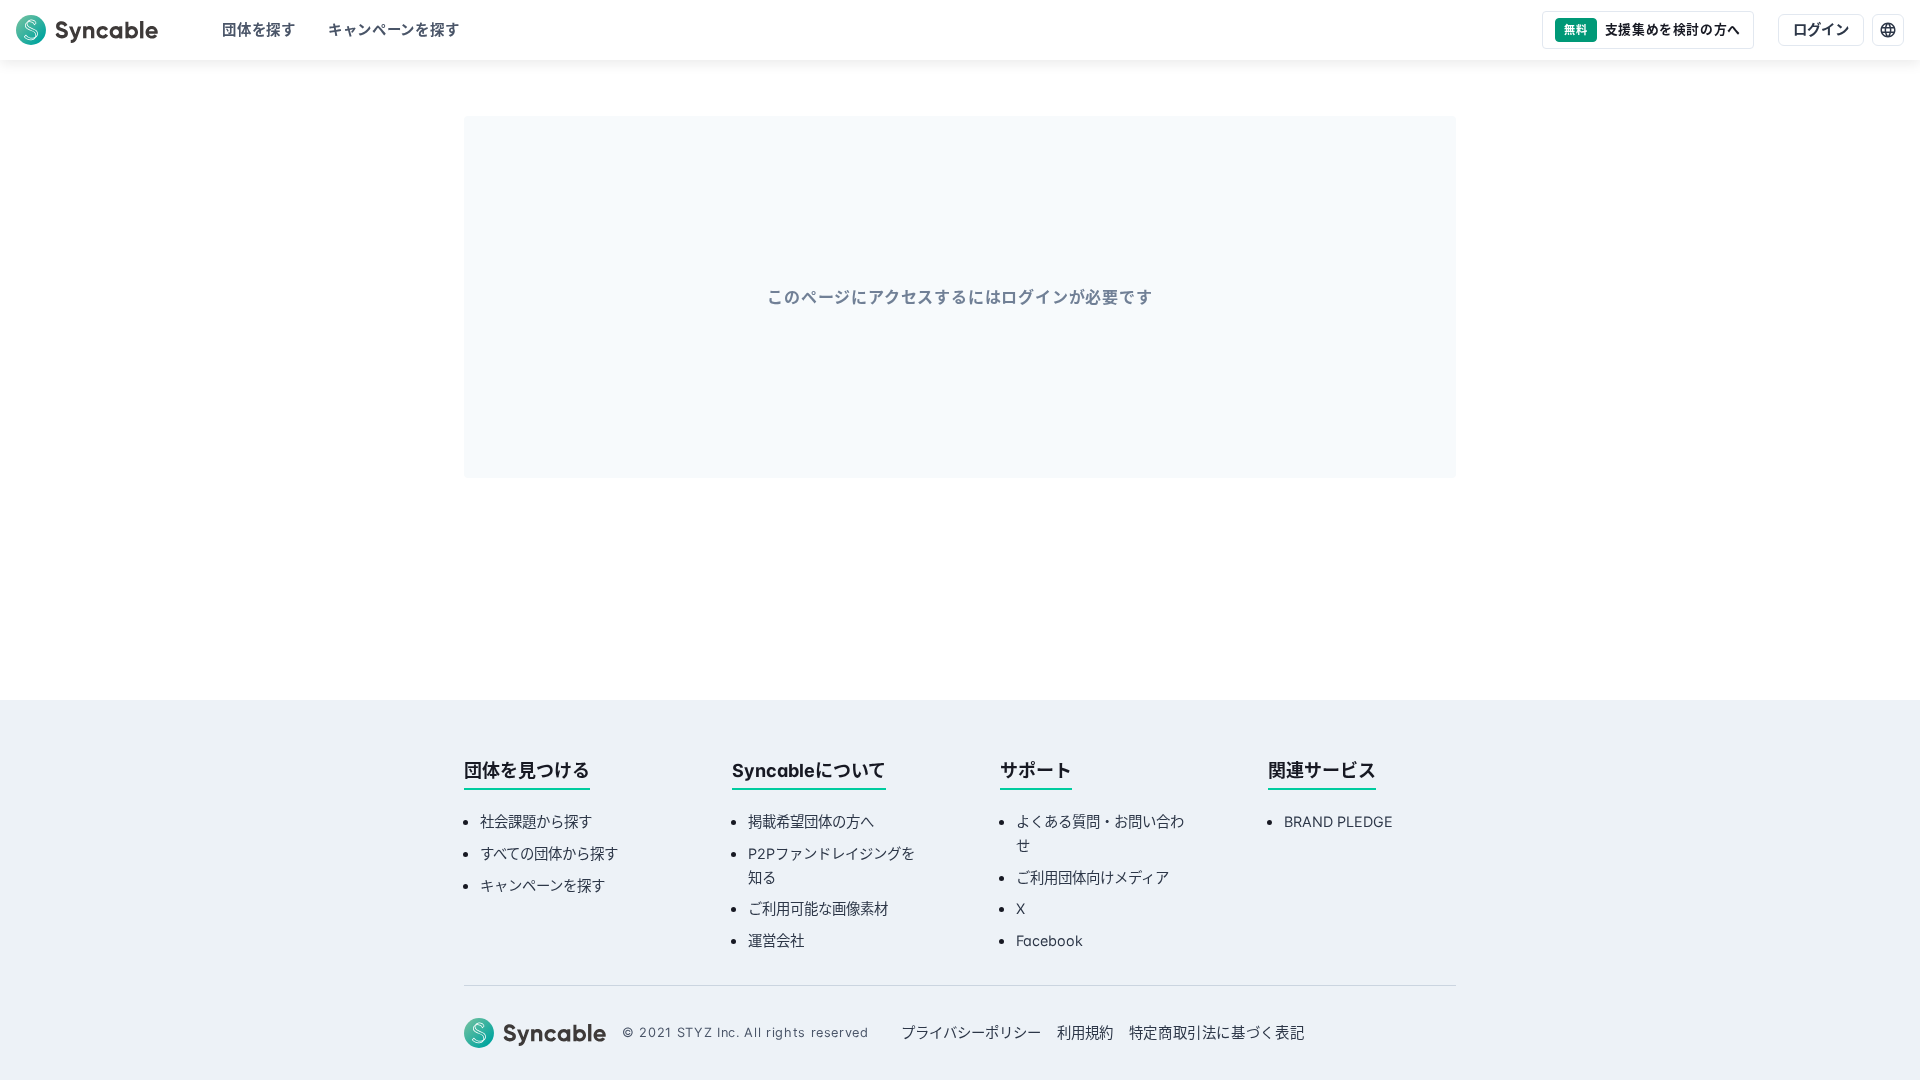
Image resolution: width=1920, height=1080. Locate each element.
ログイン (1821, 29)
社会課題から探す (536, 821)
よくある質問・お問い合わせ (1100, 833)
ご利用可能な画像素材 (818, 908)
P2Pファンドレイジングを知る (831, 865)
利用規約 (1085, 1032)
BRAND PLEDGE (1338, 821)
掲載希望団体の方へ (811, 821)
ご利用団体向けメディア (1092, 877)
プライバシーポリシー (971, 1032)
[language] (1888, 30)
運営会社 (776, 940)
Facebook (1049, 940)
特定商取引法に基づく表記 (1217, 1032)
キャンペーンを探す (542, 885)
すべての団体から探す (549, 853)
